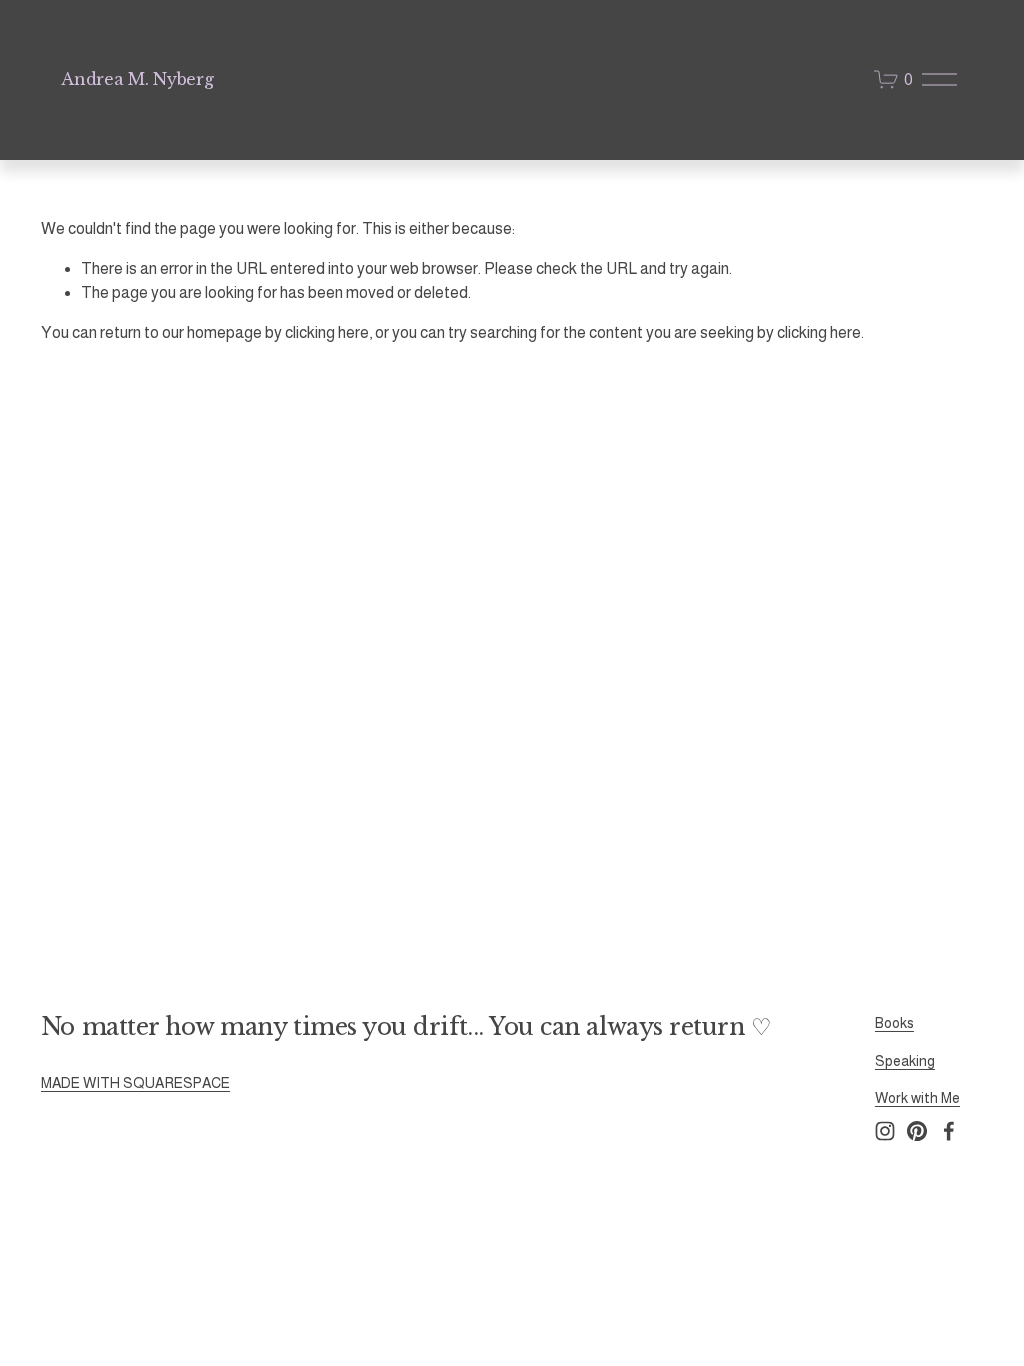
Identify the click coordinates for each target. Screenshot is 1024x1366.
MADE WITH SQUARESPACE (135, 1083)
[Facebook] (949, 1131)
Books (894, 1023)
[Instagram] (885, 1131)
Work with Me (917, 1098)
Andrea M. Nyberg (137, 79)
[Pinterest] (917, 1131)
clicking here (327, 332)
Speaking (905, 1061)
